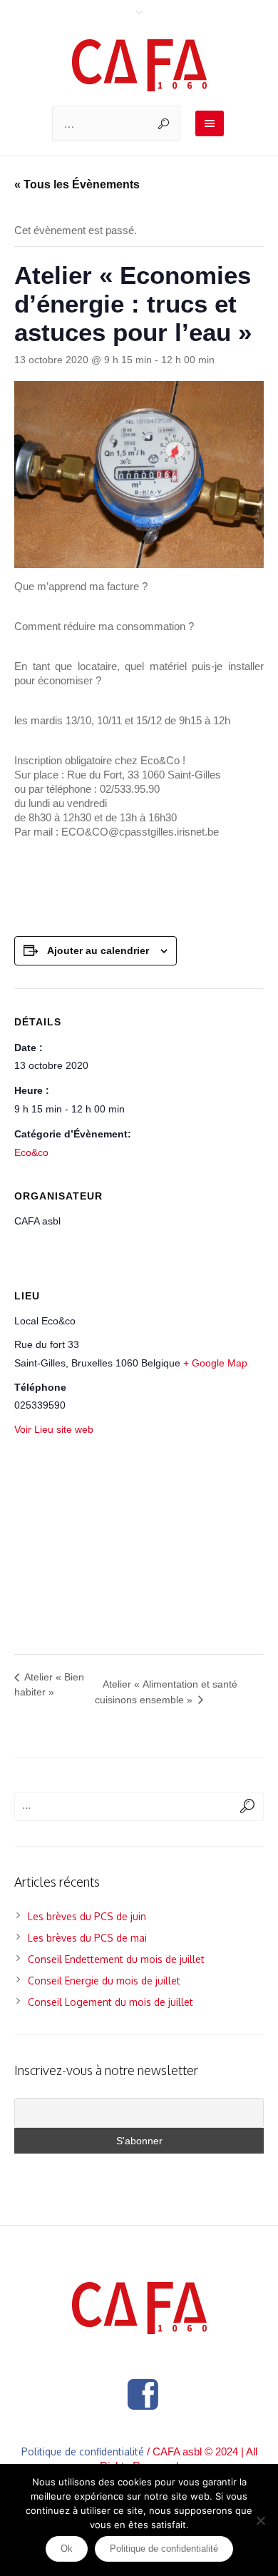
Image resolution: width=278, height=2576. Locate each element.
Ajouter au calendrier (98, 950)
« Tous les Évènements (77, 184)
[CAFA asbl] (139, 65)
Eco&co (31, 1152)
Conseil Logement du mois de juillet (110, 2002)
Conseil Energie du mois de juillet (104, 1981)
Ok (67, 2549)
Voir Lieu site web (54, 1429)
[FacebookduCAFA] (143, 2395)
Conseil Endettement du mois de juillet (116, 1959)
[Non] (260, 2520)
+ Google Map (215, 1363)
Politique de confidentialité (83, 2451)
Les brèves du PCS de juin (87, 1916)
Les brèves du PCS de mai (87, 1938)
